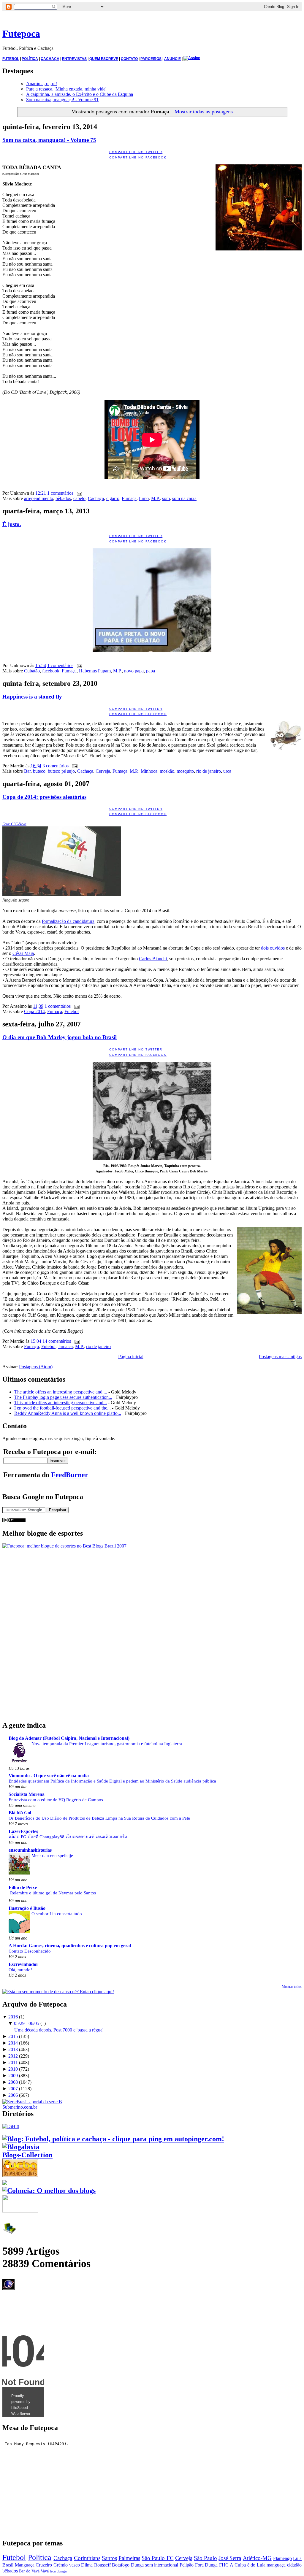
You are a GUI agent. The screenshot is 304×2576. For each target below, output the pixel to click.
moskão (167, 771)
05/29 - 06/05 (27, 2023)
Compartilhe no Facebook (138, 157)
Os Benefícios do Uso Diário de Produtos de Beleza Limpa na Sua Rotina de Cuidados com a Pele (99, 1818)
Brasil (8, 2565)
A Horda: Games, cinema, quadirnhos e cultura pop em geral (70, 1946)
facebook (51, 671)
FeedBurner (70, 1475)
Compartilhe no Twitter (136, 152)
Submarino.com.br (20, 2107)
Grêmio (61, 2565)
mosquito (185, 771)
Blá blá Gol (20, 1813)
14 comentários (57, 1341)
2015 (13, 2036)
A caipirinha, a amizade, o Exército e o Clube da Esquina (80, 94)
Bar (27, 771)
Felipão (187, 2565)
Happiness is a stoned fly (32, 697)
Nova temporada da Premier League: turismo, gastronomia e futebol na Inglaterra (107, 1743)
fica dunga (58, 2571)
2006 (13, 2095)
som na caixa (184, 498)
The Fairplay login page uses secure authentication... (63, 1397)
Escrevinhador (23, 1964)
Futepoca (21, 34)
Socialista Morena (27, 1794)
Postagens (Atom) (36, 1367)
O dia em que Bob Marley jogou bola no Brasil (60, 1037)
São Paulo (205, 2558)
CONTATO (129, 59)
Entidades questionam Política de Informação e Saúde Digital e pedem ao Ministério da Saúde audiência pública (112, 1781)
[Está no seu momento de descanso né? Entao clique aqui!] (58, 1992)
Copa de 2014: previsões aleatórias (44, 797)
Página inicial (131, 1357)
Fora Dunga (206, 2565)
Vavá (45, 2571)
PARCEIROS (151, 59)
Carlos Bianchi (153, 959)
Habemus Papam (95, 671)
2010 (13, 2069)
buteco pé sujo (61, 771)
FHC (224, 2565)
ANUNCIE (172, 59)
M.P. (155, 498)
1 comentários (60, 493)
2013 (13, 2049)
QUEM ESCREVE (104, 59)
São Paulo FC (157, 2558)
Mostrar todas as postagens (204, 112)
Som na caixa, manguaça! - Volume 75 (49, 140)
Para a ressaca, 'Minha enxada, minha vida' (66, 89)
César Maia (23, 953)
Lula (297, 2558)
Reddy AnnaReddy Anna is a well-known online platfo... (68, 1413)
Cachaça (96, 498)
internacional (166, 2565)
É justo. (12, 524)
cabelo (79, 498)
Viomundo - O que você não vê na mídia (49, 1776)
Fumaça (129, 498)
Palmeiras (129, 2558)
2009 (13, 2076)
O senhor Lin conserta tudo (57, 1914)
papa (151, 671)
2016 (13, 2017)
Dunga (137, 2565)
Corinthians (87, 2558)
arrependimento (39, 498)
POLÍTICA (30, 59)
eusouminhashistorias (30, 1850)
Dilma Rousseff (96, 2565)
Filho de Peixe (23, 1887)
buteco (39, 771)
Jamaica (65, 1346)
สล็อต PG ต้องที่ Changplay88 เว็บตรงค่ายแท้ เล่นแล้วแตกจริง (68, 1837)
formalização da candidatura (68, 921)
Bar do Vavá (29, 2571)
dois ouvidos (273, 948)
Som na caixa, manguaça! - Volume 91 (62, 100)
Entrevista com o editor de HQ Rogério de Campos (56, 1800)
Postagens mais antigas (280, 1357)
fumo (144, 498)
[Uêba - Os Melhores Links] (20, 2175)
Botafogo (121, 2565)
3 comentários (56, 766)
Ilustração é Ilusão (27, 1908)
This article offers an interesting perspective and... (61, 1403)
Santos (109, 2558)
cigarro (113, 498)
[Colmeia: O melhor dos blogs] (49, 2191)
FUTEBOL (11, 59)
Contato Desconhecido (30, 1951)
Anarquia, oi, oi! (42, 84)
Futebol (72, 1011)
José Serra (230, 2558)
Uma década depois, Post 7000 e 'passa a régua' (59, 2030)
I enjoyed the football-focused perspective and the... (62, 1408)
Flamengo (282, 2558)
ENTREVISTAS (74, 59)
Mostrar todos (292, 1987)
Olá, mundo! (20, 1970)
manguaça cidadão (284, 2565)
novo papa (134, 671)
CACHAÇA (50, 59)
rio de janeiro (209, 771)
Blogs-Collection (27, 2155)
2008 (13, 2082)
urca (227, 771)
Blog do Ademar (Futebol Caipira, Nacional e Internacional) (69, 1738)
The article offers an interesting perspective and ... (61, 1392)
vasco (75, 2565)
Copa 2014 (34, 1011)
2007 (13, 2089)
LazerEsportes (23, 1831)
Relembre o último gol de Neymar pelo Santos (53, 1893)
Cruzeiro (44, 2565)
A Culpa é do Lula (247, 2565)
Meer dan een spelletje (52, 1855)
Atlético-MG (257, 2558)
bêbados (63, 498)
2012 (13, 2056)
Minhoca (149, 771)
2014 (13, 2043)
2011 (13, 2062)
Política (40, 2557)
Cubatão (32, 671)
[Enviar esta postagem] (78, 493)
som (166, 498)
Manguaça (25, 2565)
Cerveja (103, 771)
